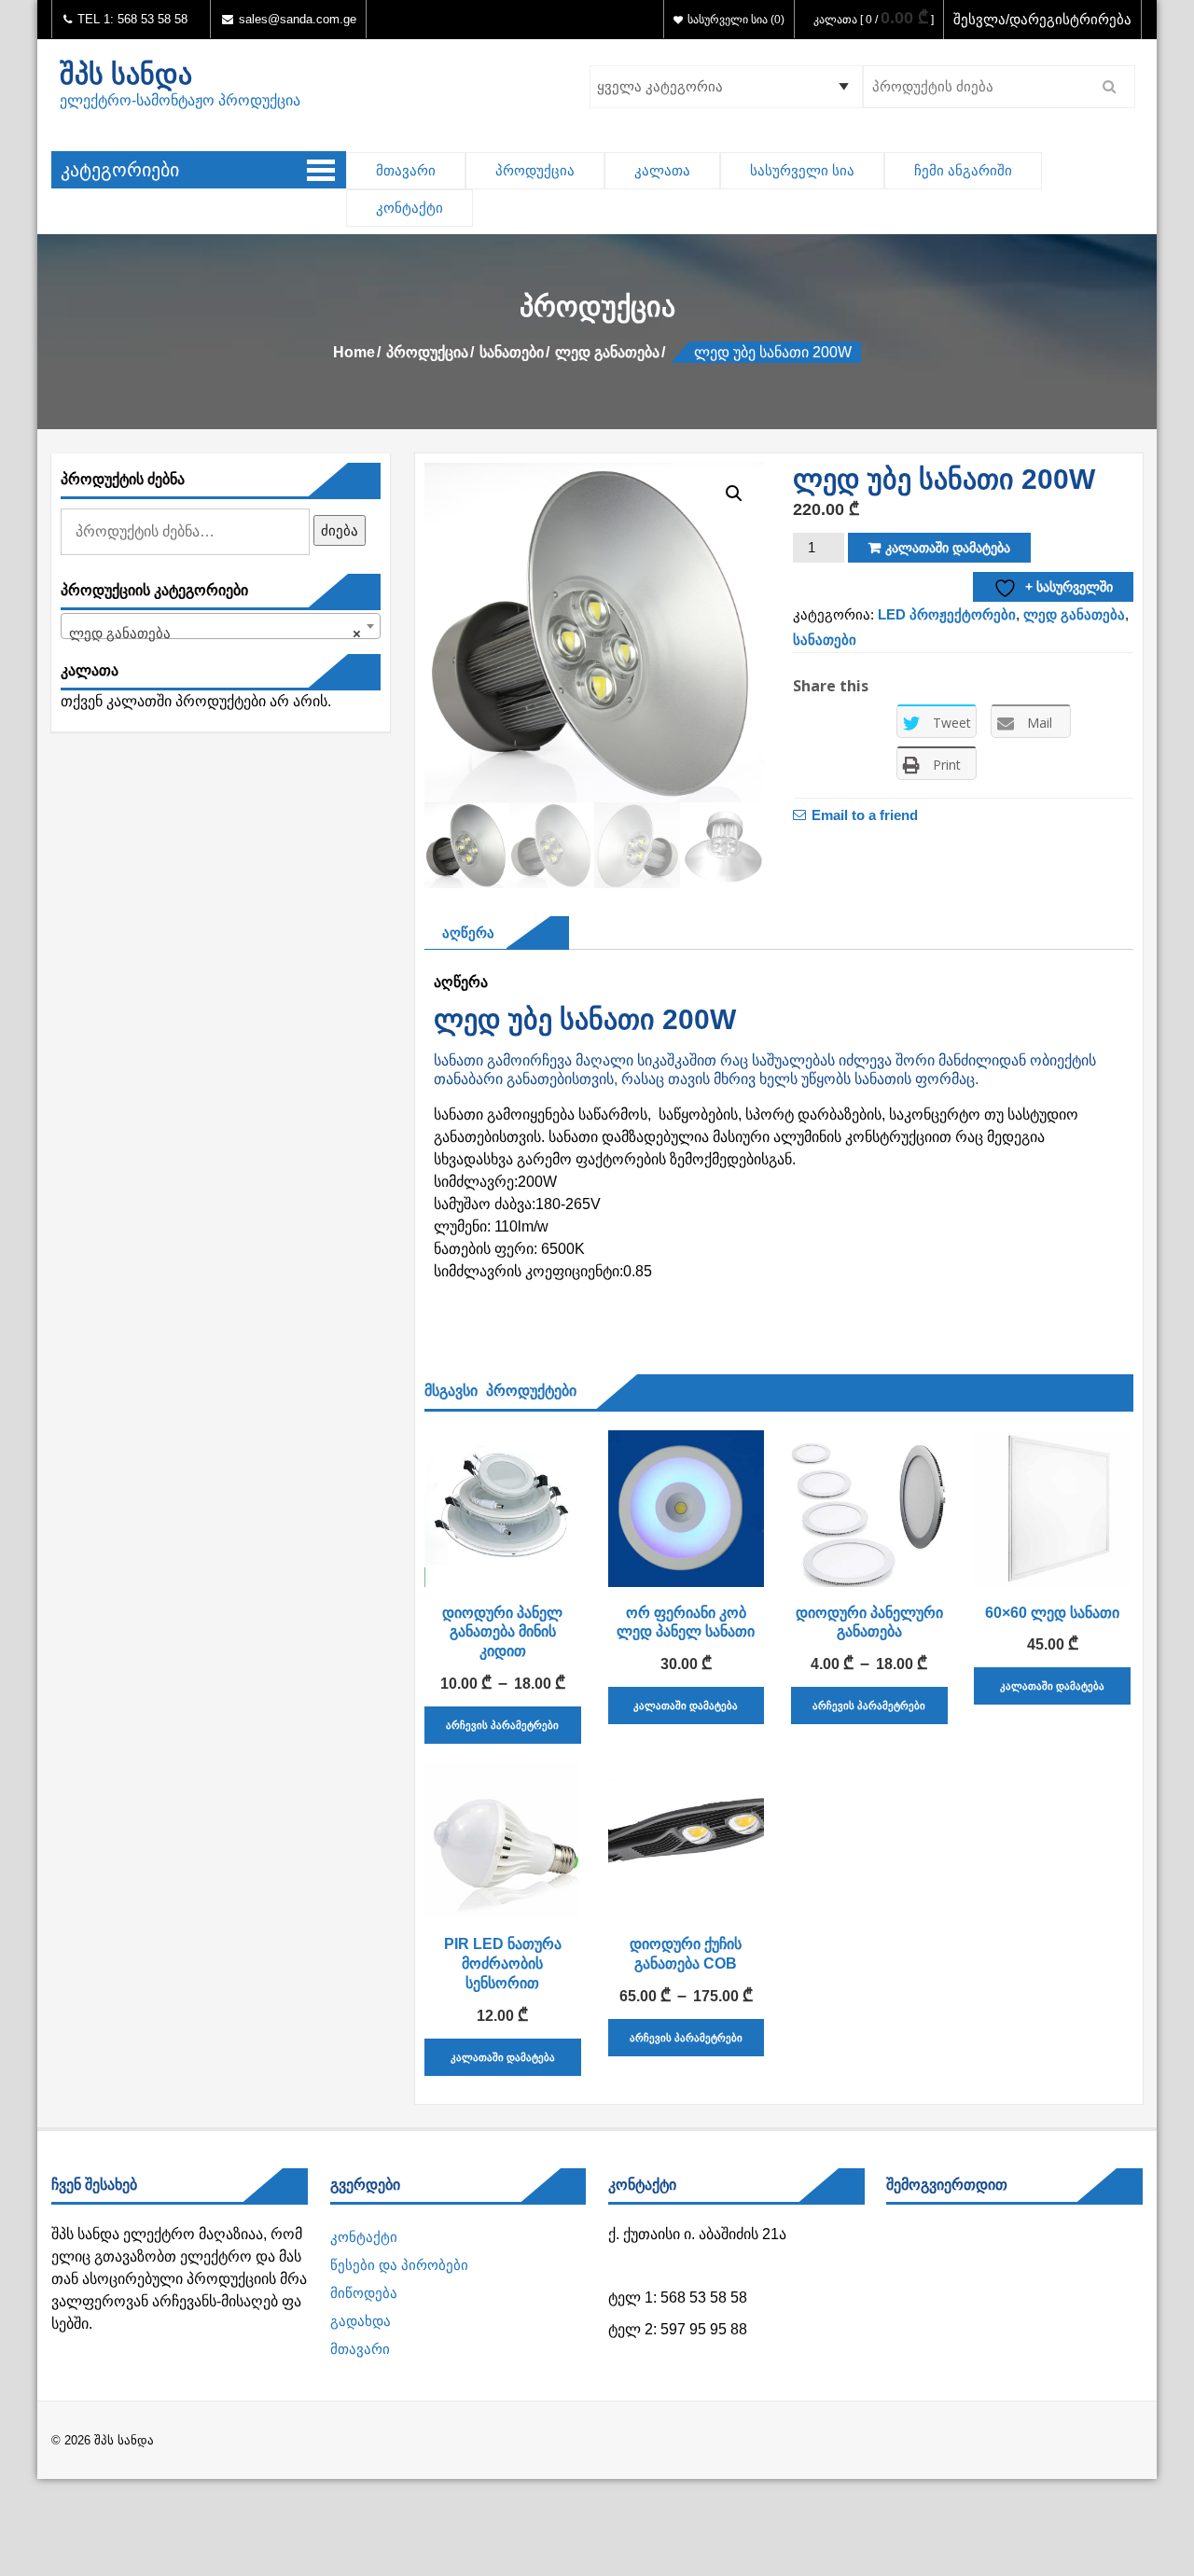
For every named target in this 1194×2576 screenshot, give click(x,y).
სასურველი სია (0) (736, 20)
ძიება (340, 530)
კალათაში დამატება (948, 548)
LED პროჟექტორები (947, 614)
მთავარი (406, 170)
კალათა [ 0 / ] (874, 20)
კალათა (662, 170)
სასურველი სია (802, 170)
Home (354, 352)
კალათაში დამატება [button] (686, 1706)
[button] (734, 494)
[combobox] (221, 626)
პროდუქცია (535, 170)
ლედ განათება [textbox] (215, 633)
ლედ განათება (607, 352)
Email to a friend (865, 815)
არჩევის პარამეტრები (502, 1725)
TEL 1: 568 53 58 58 (131, 19)
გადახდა (361, 2321)
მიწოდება (364, 2293)
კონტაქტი (410, 208)
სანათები (512, 352)
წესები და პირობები (399, 2265)
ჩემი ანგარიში (963, 170)
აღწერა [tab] (464, 933)
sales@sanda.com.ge (298, 19)
